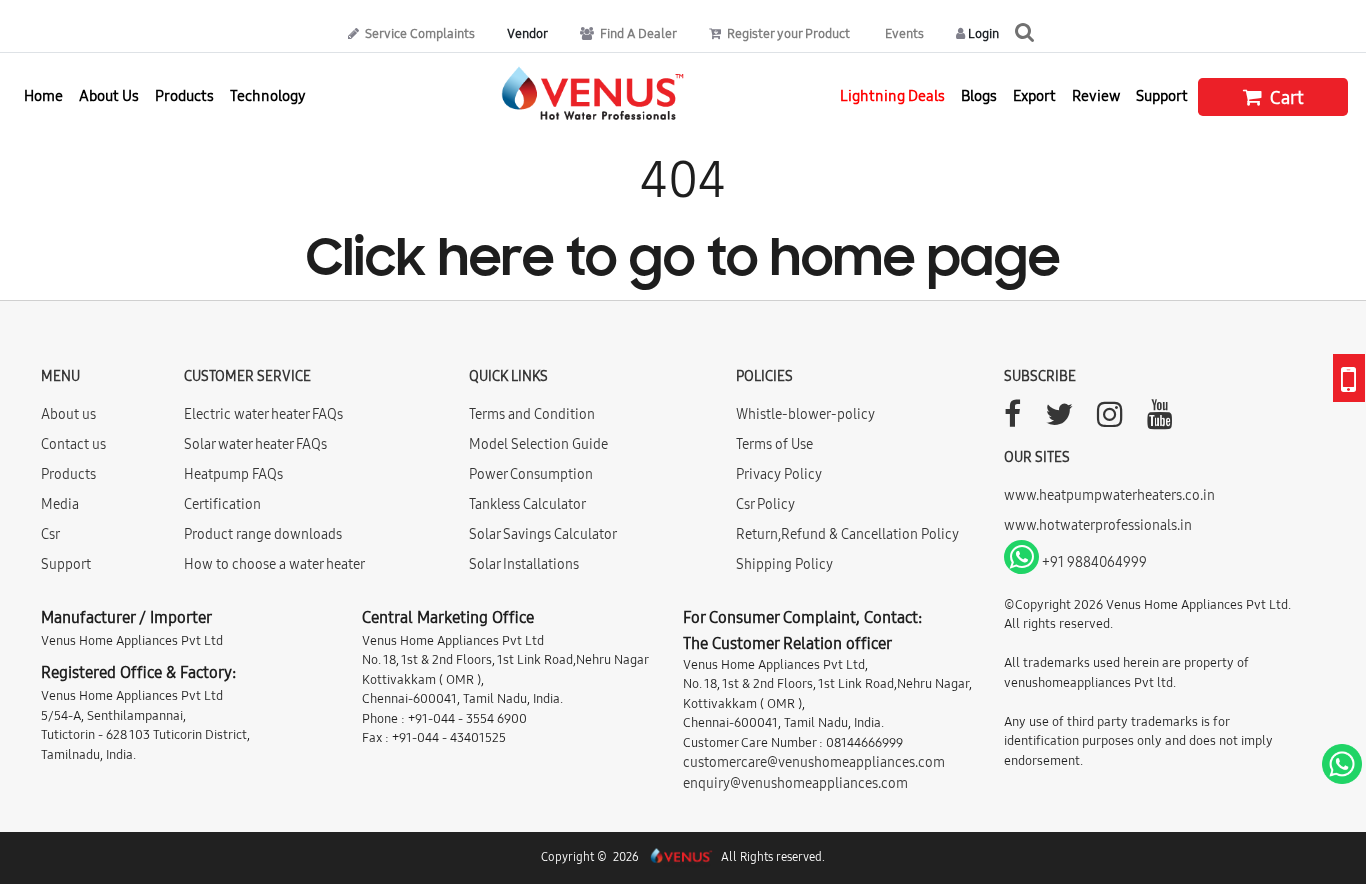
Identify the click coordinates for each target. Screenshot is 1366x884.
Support (1162, 95)
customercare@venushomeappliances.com (814, 762)
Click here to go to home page (683, 261)
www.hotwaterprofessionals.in (1098, 525)
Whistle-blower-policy (805, 414)
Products (68, 474)
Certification (222, 504)
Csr (50, 534)
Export (1034, 95)
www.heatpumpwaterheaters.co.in (1109, 495)
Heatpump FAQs (233, 474)
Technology (268, 95)
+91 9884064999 (1093, 562)
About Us (109, 95)
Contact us (73, 444)
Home (43, 95)
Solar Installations (524, 564)
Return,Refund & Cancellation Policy (847, 534)
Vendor (527, 33)
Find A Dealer (637, 33)
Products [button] (184, 95)
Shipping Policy (784, 564)
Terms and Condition (532, 414)
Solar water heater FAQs (255, 444)
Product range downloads (263, 534)
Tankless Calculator (527, 504)
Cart (1285, 97)
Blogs (979, 95)
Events (903, 33)
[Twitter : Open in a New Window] (1059, 420)
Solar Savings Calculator (543, 534)
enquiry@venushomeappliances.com (795, 783)
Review (1096, 95)
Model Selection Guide (538, 444)
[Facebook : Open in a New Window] (1012, 420)
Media (60, 504)
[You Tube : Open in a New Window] (1160, 420)
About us (68, 414)
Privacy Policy (779, 474)
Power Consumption (531, 474)
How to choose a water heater (274, 564)
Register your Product (787, 33)
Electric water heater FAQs (263, 414)
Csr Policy (765, 504)
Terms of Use (774, 444)
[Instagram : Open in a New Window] (1110, 420)
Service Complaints (418, 33)
